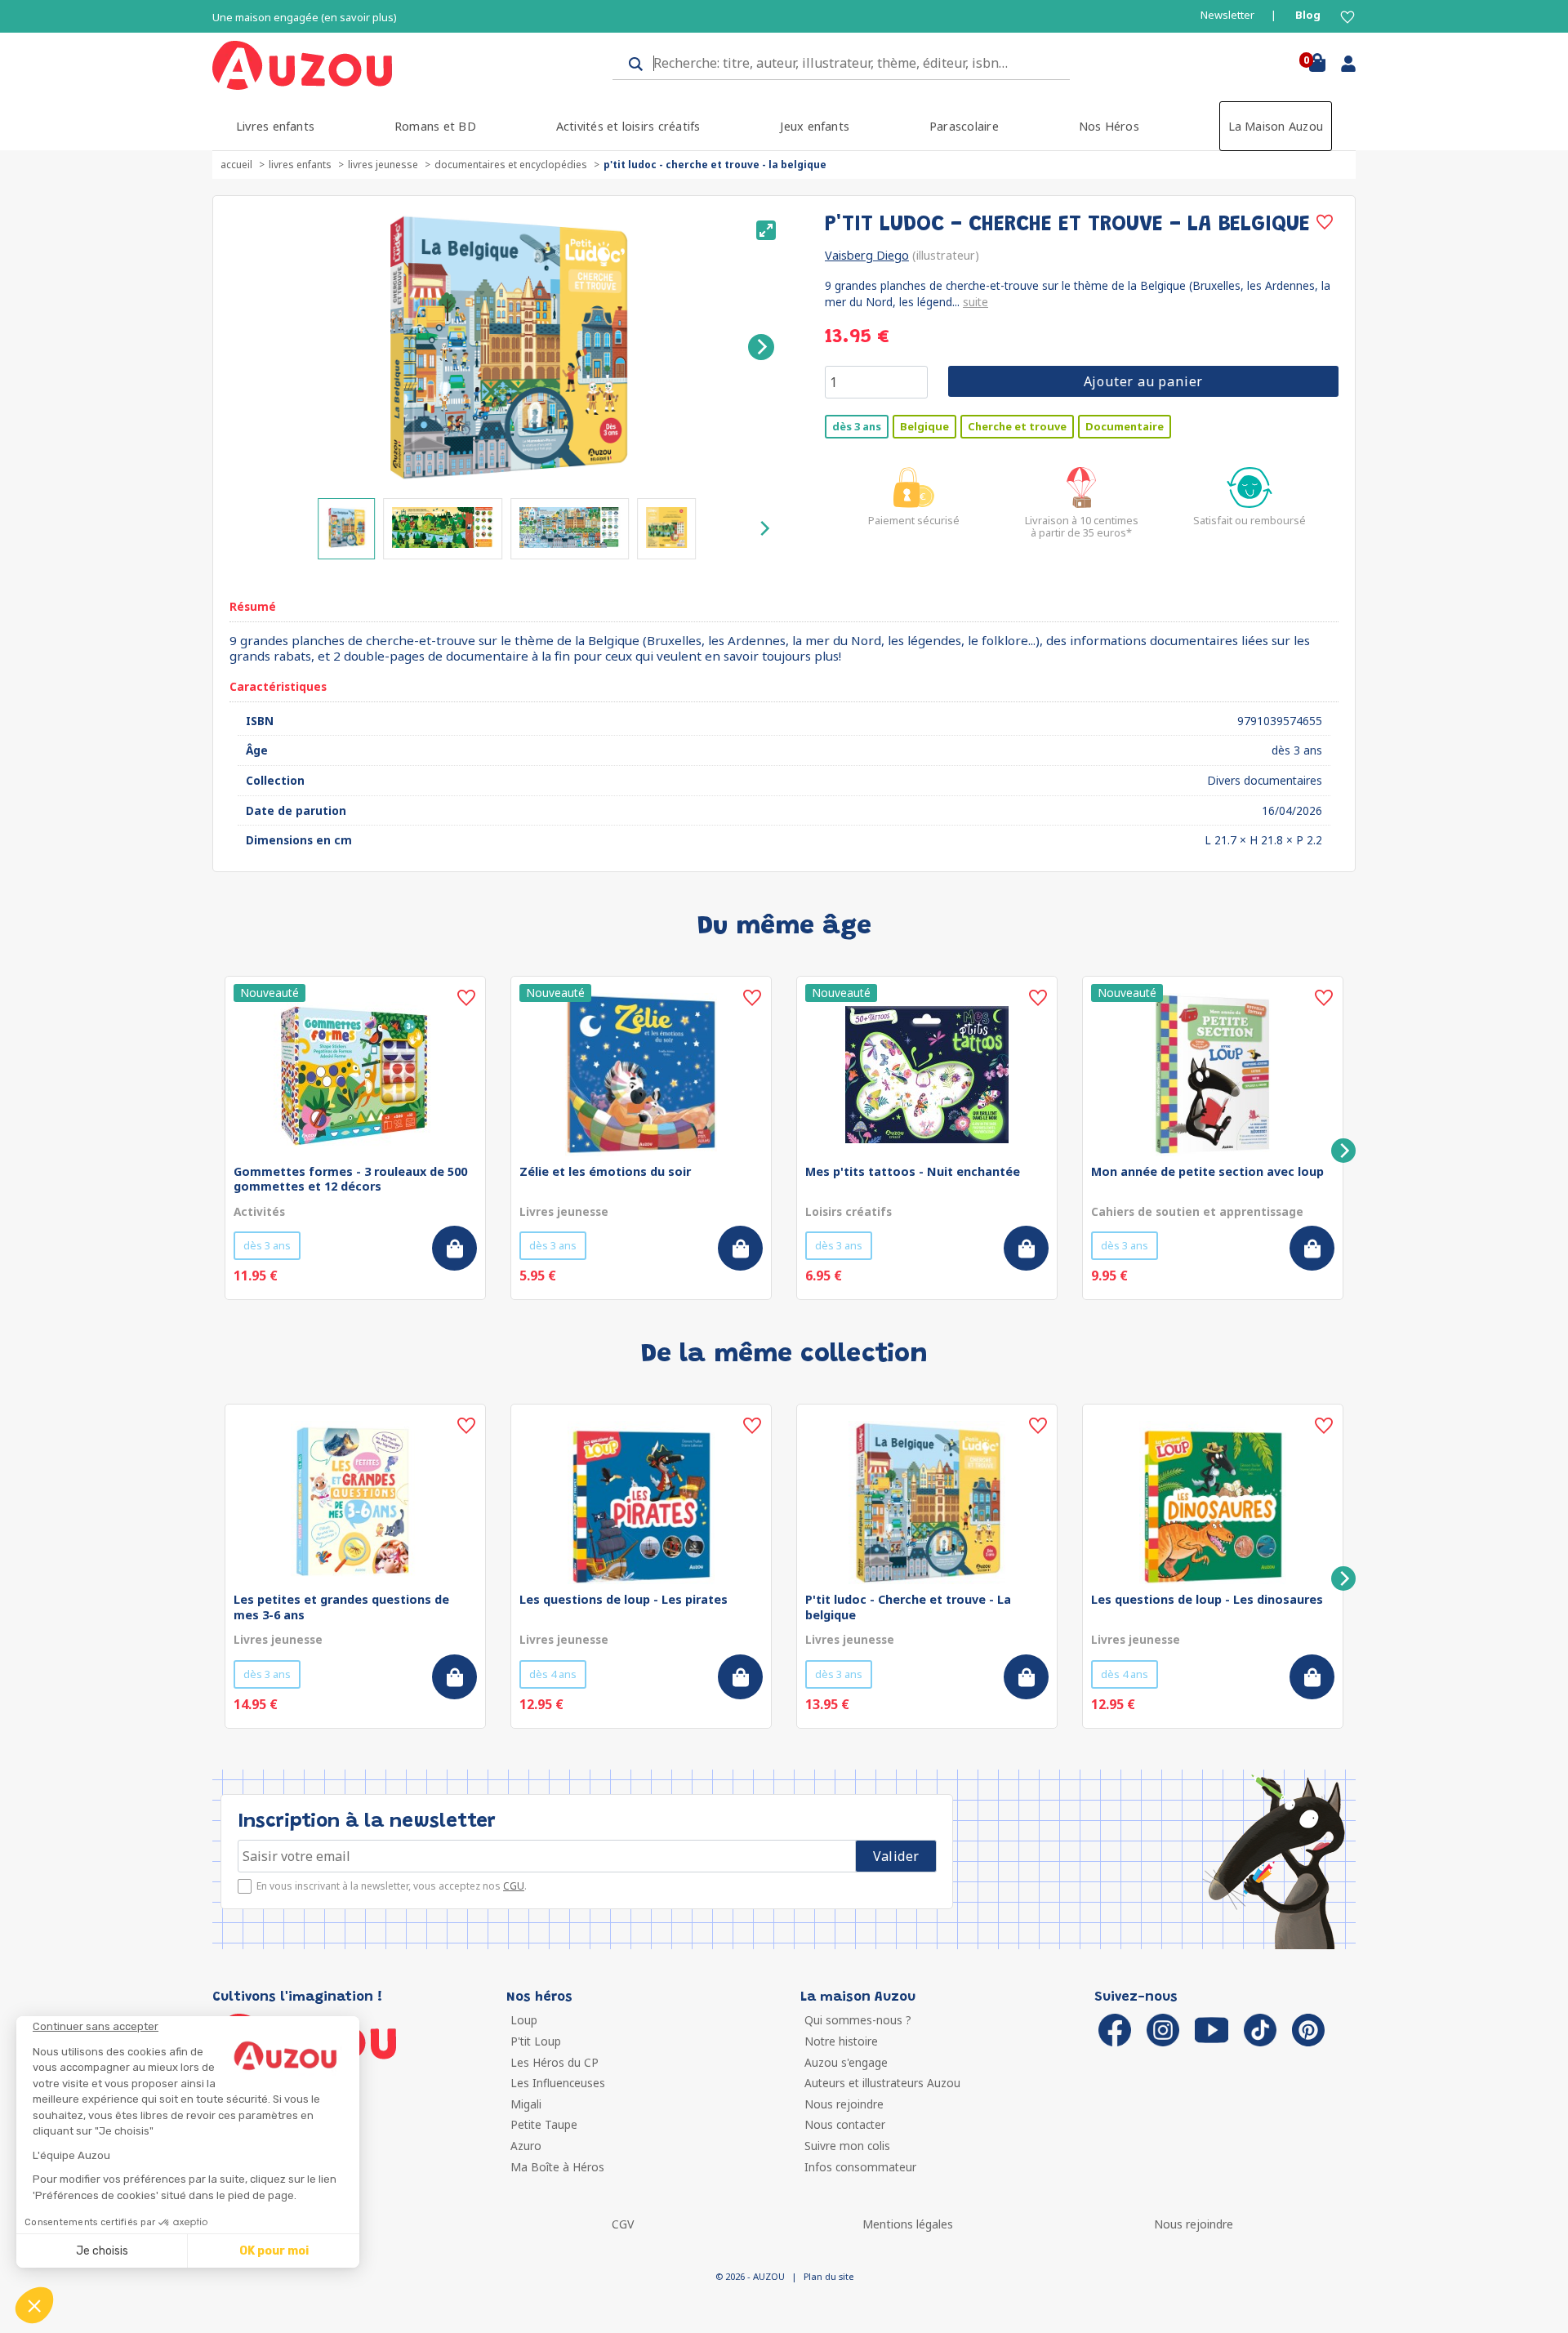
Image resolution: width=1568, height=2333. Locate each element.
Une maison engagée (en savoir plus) (305, 18)
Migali (526, 2104)
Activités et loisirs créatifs (628, 126)
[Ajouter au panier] (454, 1248)
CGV (623, 2224)
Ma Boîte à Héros (557, 2167)
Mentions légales (908, 2224)
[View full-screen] (766, 230)
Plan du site (829, 2276)
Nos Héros (1109, 126)
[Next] (761, 347)
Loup (524, 2020)
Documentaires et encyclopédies (511, 165)
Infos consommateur (860, 2167)
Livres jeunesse (383, 165)
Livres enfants (275, 126)
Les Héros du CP (555, 2062)
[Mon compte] (1342, 67)
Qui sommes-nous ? (858, 2020)
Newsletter (1227, 15)
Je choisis (102, 2251)
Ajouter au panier (1144, 381)
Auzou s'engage (846, 2062)
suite (976, 302)
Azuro (526, 2146)
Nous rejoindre (844, 2104)
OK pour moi (274, 2251)
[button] (34, 2305)
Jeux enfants (815, 126)
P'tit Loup (536, 2041)
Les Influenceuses (558, 2083)
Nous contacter (845, 2124)
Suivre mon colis (847, 2146)
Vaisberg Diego (867, 255)
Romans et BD (435, 126)
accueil (236, 165)
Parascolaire (964, 126)
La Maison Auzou (1276, 126)
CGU (514, 1886)
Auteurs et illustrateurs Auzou (882, 2083)
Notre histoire (841, 2041)
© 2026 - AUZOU (750, 2276)
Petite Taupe (544, 2124)
